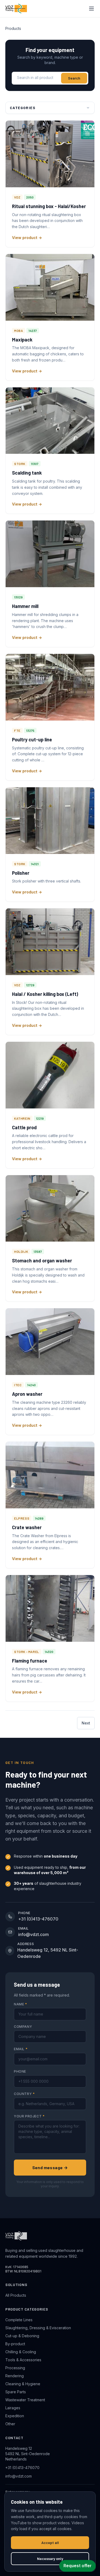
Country (24, 2094)
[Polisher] (50, 821)
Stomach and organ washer (42, 1261)
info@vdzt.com (19, 2476)
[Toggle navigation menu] (91, 9)
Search (74, 78)
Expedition (15, 2416)
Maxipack (22, 340)
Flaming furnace (30, 1661)
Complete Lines (19, 2320)
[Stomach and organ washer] (50, 1209)
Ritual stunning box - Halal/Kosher (49, 206)
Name (21, 2004)
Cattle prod (24, 1127)
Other (10, 2424)
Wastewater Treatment (25, 2400)
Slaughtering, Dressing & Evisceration (38, 2328)
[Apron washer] (50, 1342)
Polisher (21, 873)
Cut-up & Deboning (22, 2336)
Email (21, 2049)
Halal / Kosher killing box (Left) (45, 994)
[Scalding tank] (50, 421)
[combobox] (37, 78)
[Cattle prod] (50, 1075)
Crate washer (27, 1527)
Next (86, 1723)
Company (23, 2027)
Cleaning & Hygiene (23, 2384)
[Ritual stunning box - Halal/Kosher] (50, 154)
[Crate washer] (50, 1475)
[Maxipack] (50, 287)
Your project (29, 2116)
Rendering (15, 2376)
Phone (20, 2071)
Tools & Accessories (23, 2360)
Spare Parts (16, 2392)
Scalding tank (27, 473)
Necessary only (50, 2559)
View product (25, 238)
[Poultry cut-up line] (50, 687)
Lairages (13, 2408)
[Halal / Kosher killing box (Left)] (50, 942)
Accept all (50, 2543)
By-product (15, 2344)
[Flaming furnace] (50, 1608)
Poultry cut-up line (32, 740)
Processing (15, 2368)
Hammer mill (25, 606)
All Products (16, 2295)
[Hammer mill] (50, 554)
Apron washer (27, 1394)
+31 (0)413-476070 (22, 2468)
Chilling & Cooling (21, 2352)
